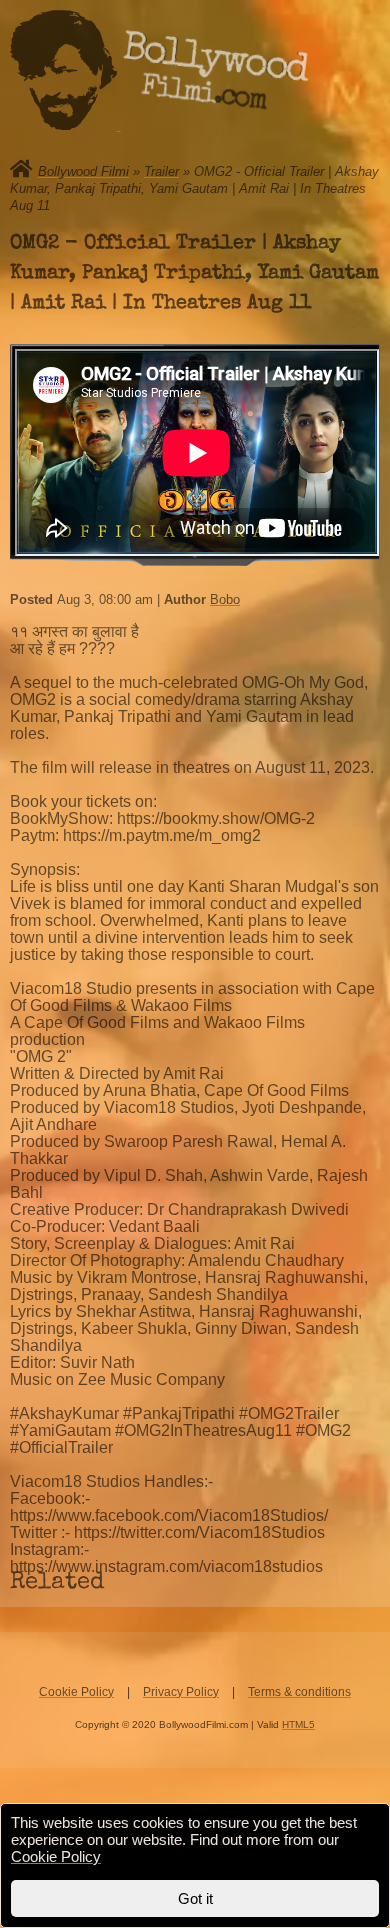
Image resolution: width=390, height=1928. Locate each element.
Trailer (161, 171)
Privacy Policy (181, 1692)
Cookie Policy (76, 1692)
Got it (195, 1898)
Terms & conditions (299, 1692)
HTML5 (298, 1724)
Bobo (225, 599)
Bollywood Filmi (83, 171)
